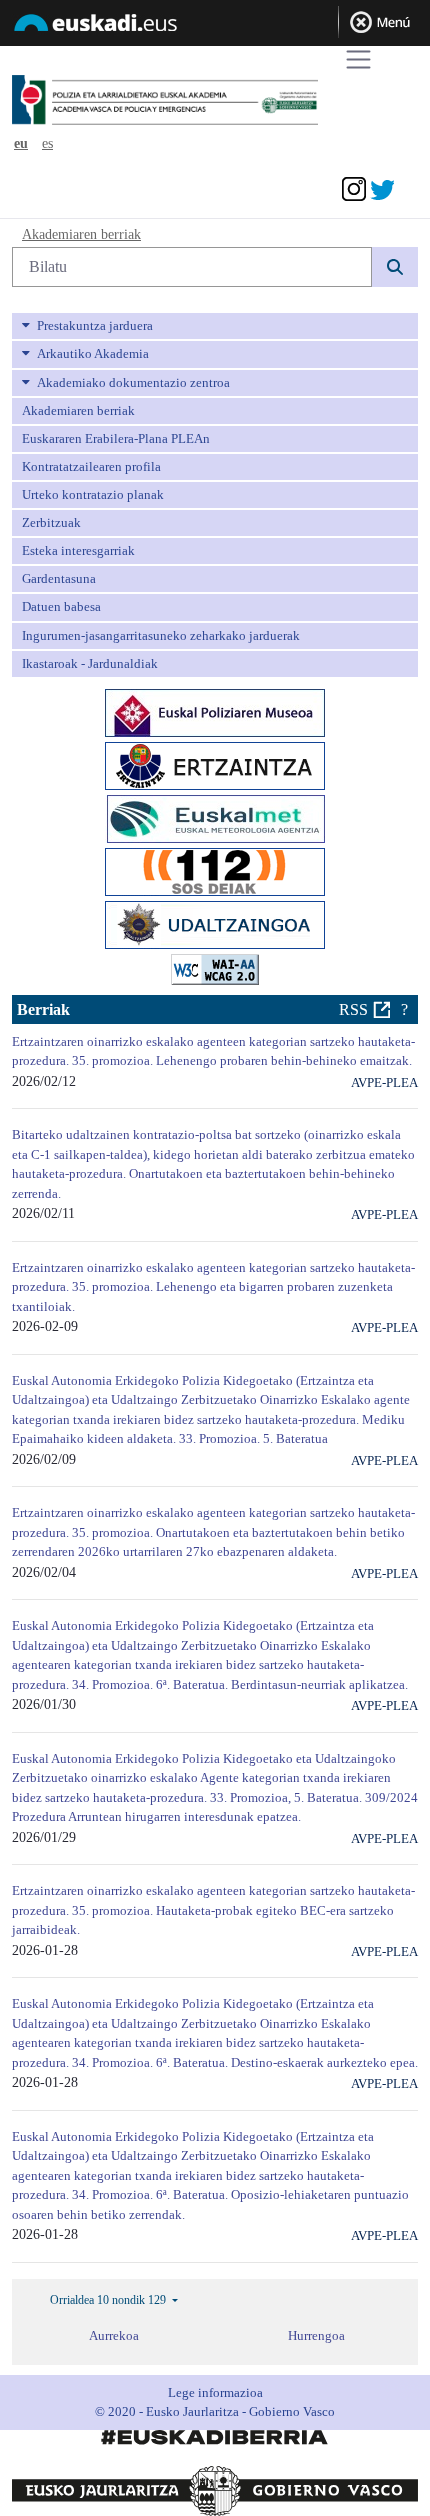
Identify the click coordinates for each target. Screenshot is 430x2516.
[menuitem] (215, 326)
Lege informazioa (215, 2392)
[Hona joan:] (203, 101)
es (47, 143)
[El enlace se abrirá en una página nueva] (215, 710)
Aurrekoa (114, 2335)
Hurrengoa (316, 2335)
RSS (353, 1009)
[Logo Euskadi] (215, 26)
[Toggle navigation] (358, 59)
